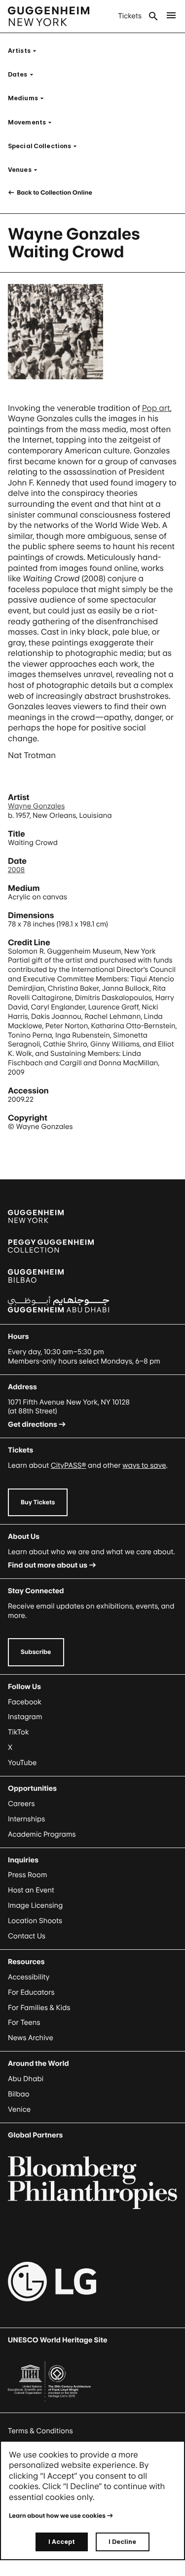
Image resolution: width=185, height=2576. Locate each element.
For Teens (24, 2023)
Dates (24, 74)
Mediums (29, 98)
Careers (21, 1804)
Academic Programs (42, 1834)
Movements (33, 122)
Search (153, 16)
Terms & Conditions (40, 2431)
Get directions (33, 1425)
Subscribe (36, 1652)
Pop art (156, 408)
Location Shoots (35, 1921)
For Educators (31, 1992)
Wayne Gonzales (36, 806)
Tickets (130, 16)
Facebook (25, 1702)
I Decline (122, 2542)
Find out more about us (48, 1565)
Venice (19, 2110)
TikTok (18, 1732)
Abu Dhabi (26, 2079)
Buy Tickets (38, 1502)
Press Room (28, 1875)
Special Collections (45, 146)
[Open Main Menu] (171, 16)
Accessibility (29, 1977)
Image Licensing (35, 1906)
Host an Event (31, 1890)
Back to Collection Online (54, 192)
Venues (26, 170)
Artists (25, 51)
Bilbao (19, 2094)
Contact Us (27, 1936)
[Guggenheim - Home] (49, 16)
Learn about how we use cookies (57, 2516)
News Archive (31, 2038)
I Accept (62, 2542)
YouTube (22, 1763)
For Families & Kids (39, 2008)
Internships (26, 1819)
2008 (16, 870)
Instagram (25, 1717)
